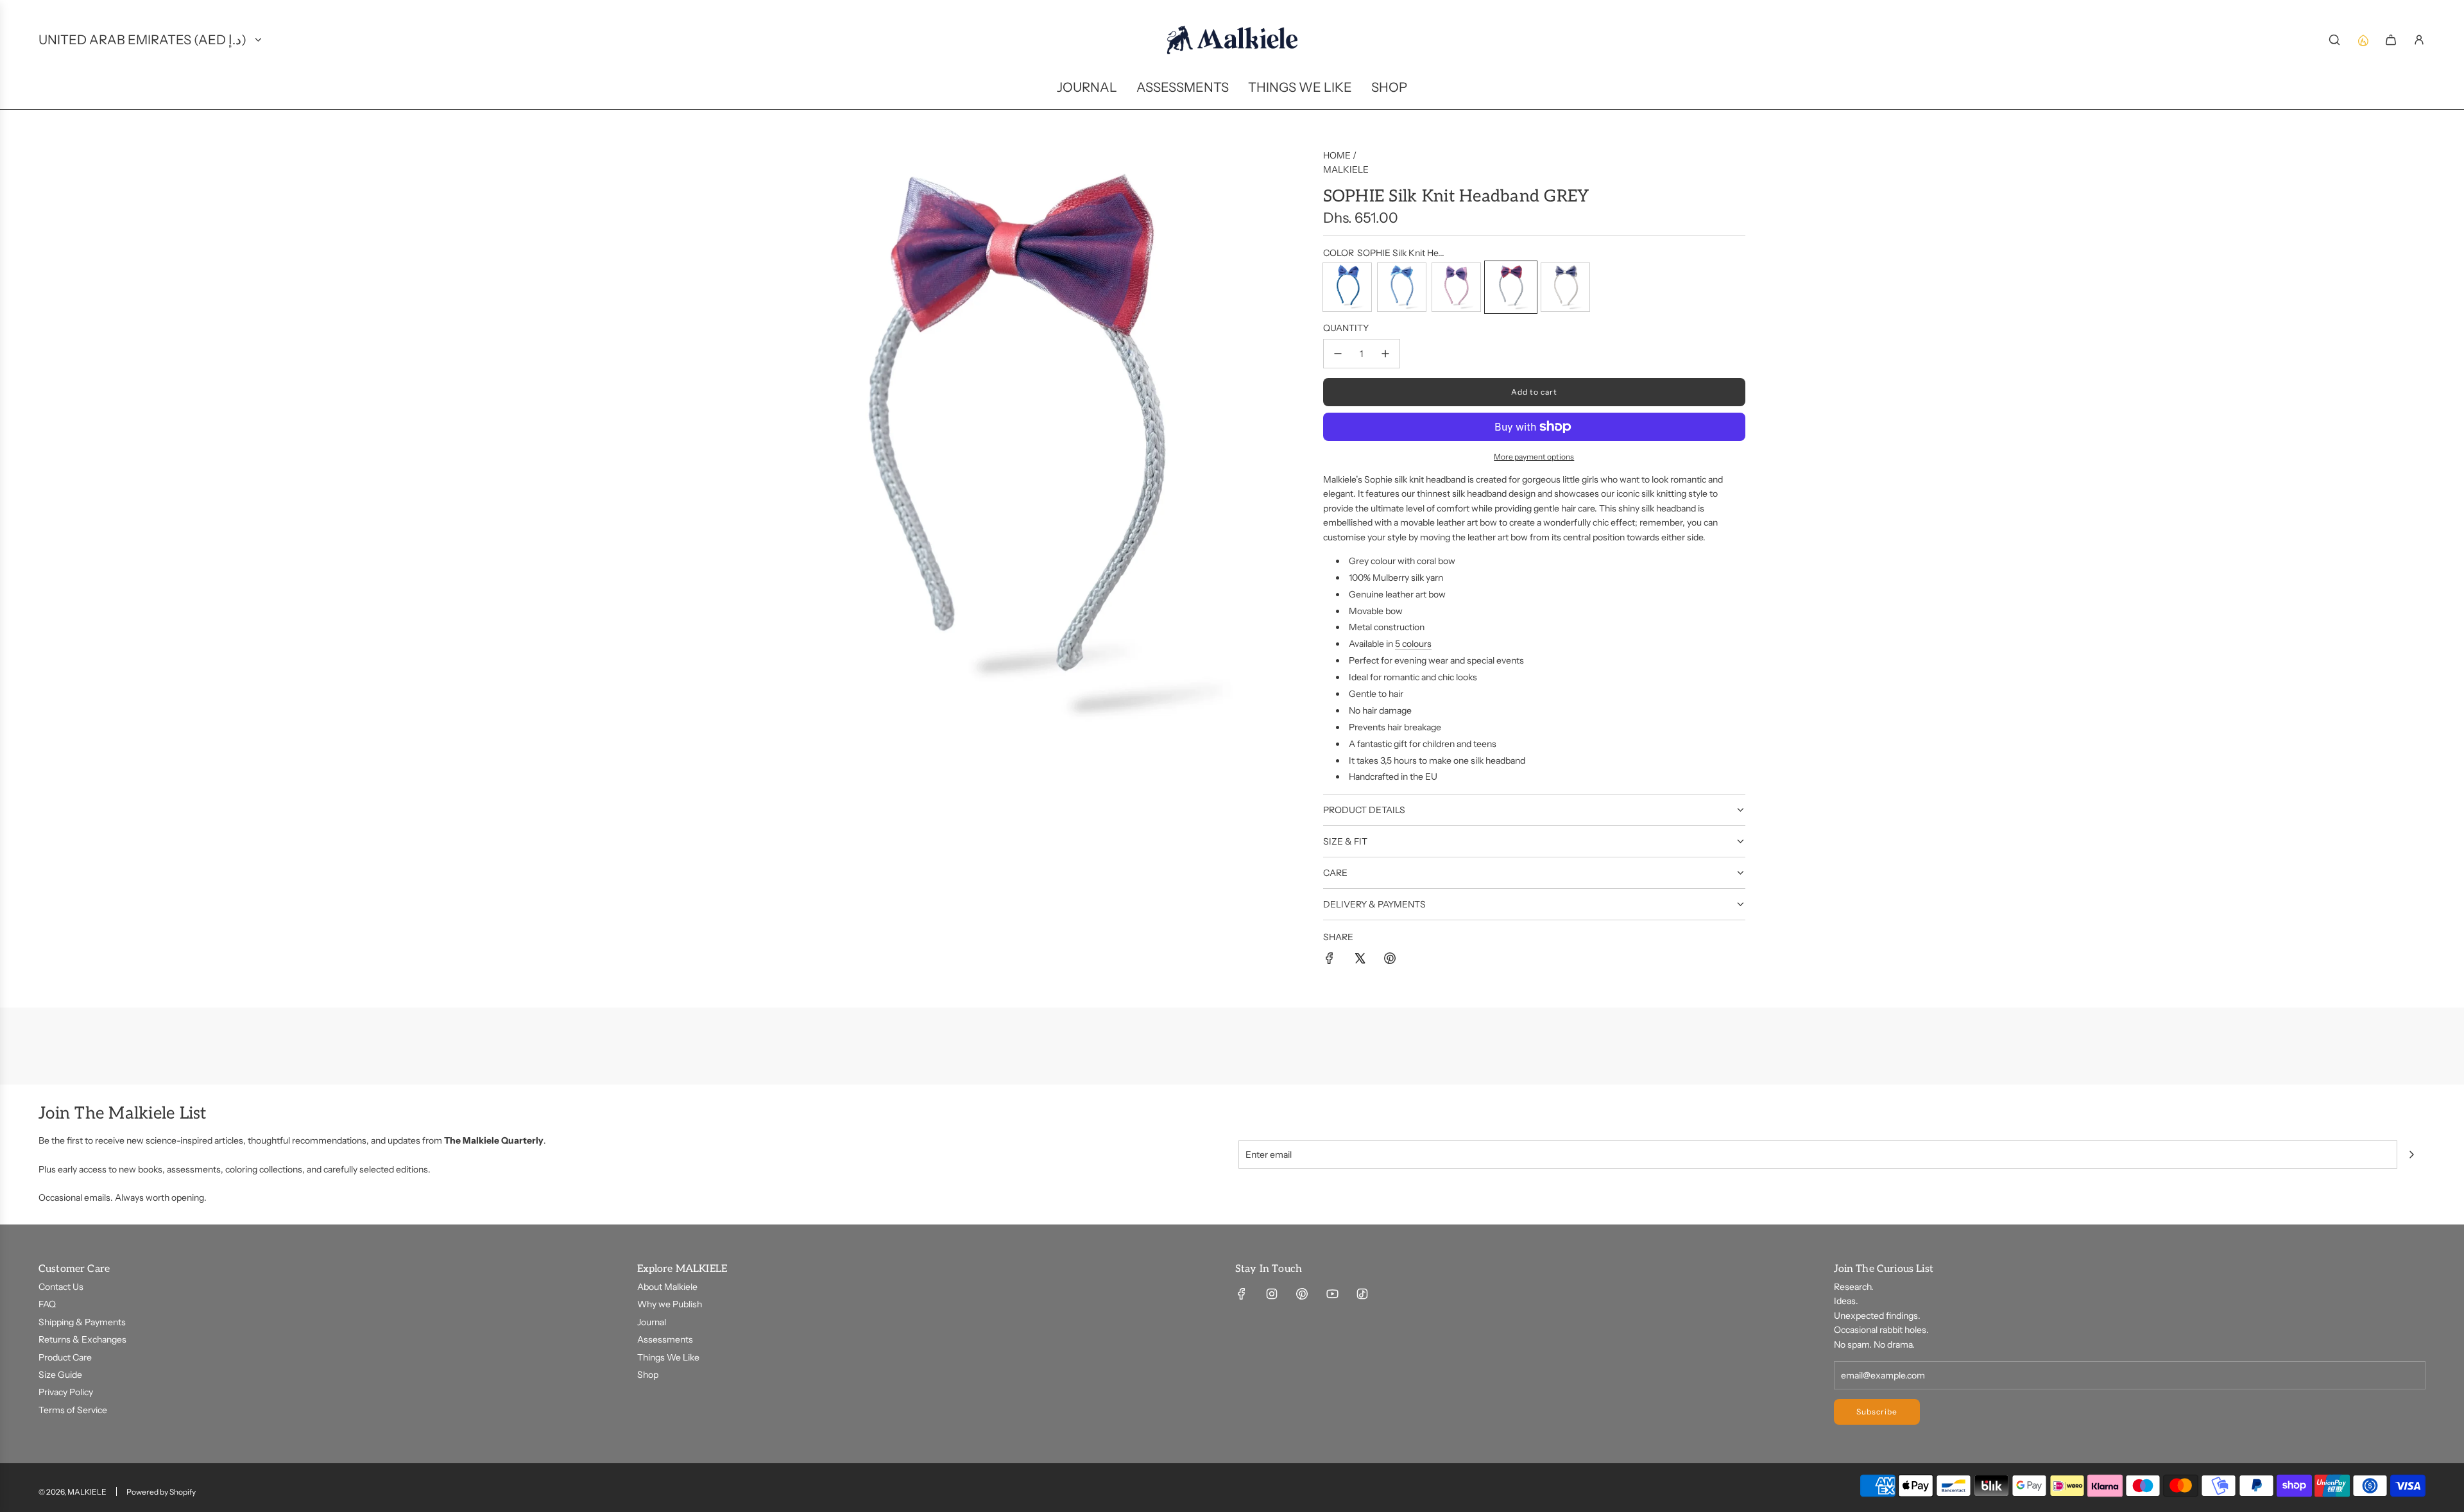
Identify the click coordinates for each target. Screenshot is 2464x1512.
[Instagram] (1272, 1294)
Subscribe (1877, 1412)
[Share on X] (1360, 960)
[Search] (2334, 40)
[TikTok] (1362, 1294)
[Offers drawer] (2363, 40)
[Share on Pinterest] (1390, 960)
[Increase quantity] (1385, 354)
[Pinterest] (1302, 1294)
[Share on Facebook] (1330, 960)
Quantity (1346, 328)
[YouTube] (1332, 1294)
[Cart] (2391, 40)
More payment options (1534, 457)
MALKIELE (1346, 169)
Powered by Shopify (161, 1492)
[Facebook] (1242, 1294)
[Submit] (2411, 1155)
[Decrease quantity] (1338, 354)
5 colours (1413, 644)
